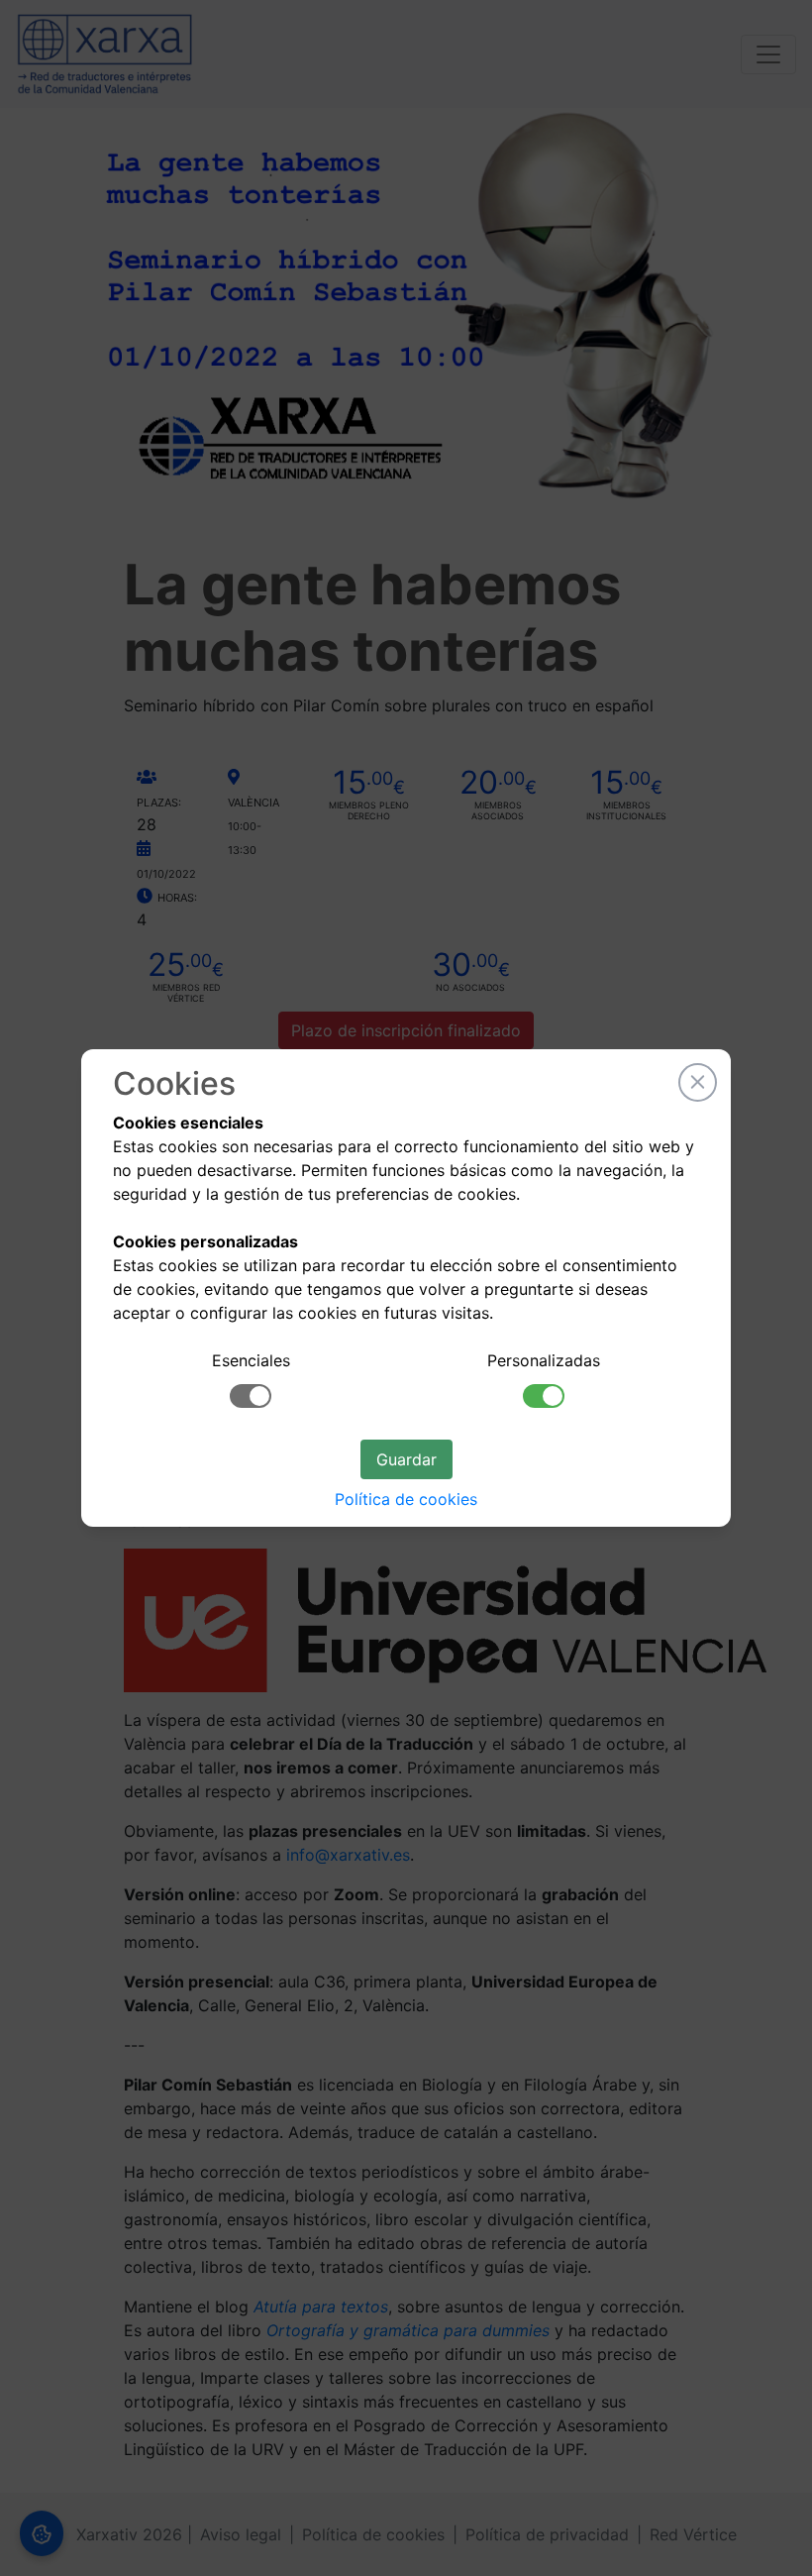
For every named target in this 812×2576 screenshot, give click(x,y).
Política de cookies (406, 1499)
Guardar (406, 1459)
